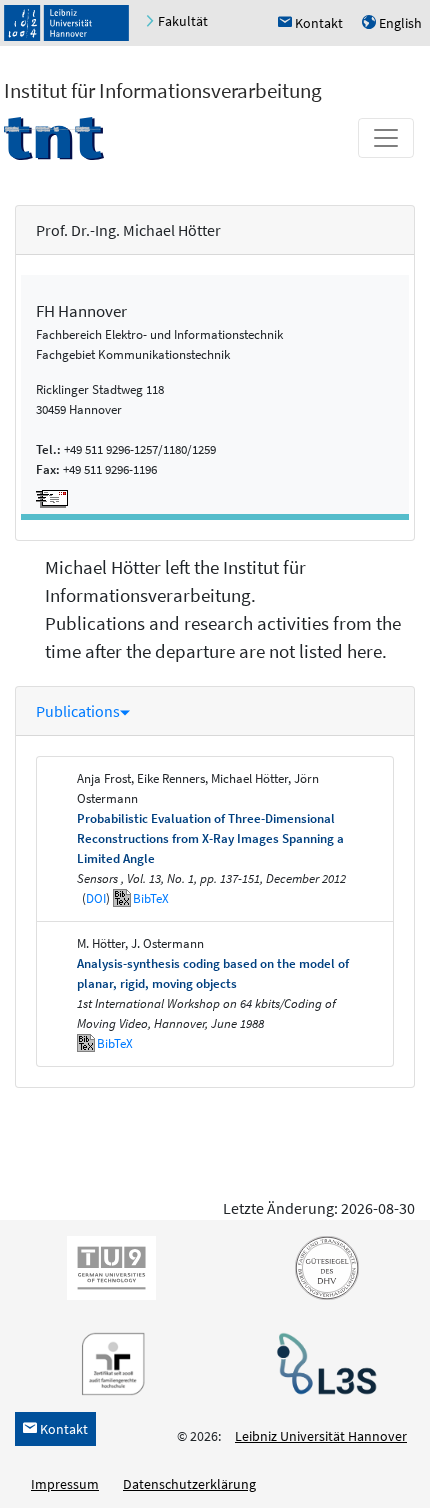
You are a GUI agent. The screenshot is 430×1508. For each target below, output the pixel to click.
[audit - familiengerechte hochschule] (108, 1362)
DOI (96, 898)
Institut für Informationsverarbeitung (163, 90)
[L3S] (323, 1362)
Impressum (65, 1484)
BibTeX (151, 898)
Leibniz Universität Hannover (321, 1436)
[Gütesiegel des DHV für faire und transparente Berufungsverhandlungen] (323, 1266)
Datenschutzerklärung (189, 1484)
